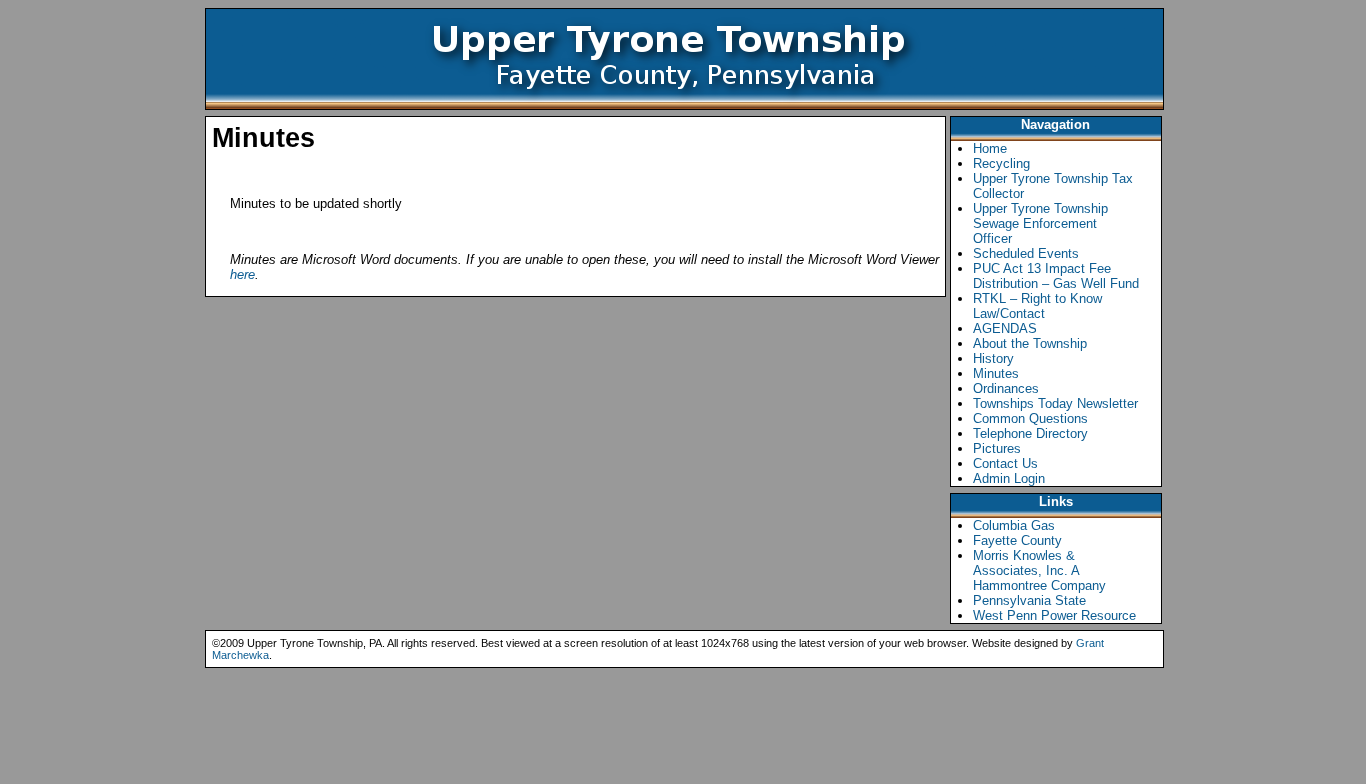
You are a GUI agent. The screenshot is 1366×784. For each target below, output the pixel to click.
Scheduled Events (1026, 253)
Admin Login (1009, 478)
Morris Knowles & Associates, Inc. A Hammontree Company (1039, 570)
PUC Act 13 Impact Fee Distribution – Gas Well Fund (1056, 276)
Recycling (1001, 163)
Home (990, 148)
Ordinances (1006, 388)
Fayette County (1017, 540)
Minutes (996, 373)
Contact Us (1005, 463)
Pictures (997, 448)
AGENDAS (1005, 328)
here (242, 274)
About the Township (1030, 343)
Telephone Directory (1030, 433)
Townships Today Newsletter (1055, 403)
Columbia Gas (1014, 525)
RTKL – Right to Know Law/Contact (1037, 306)
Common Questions (1030, 418)
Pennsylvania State (1029, 600)
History (993, 358)
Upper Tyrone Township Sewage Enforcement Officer (1040, 223)
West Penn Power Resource (1054, 615)
